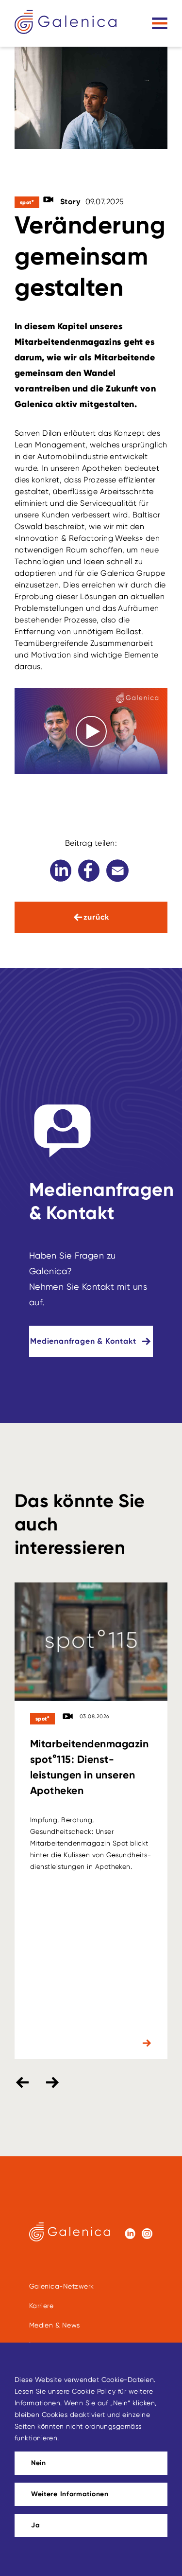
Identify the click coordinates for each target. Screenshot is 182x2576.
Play (30, 762)
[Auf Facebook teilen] (89, 871)
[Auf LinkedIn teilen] (61, 871)
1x (121, 761)
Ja (35, 2525)
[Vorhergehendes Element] (22, 2082)
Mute (136, 762)
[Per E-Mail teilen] (117, 871)
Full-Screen (152, 761)
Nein (39, 2463)
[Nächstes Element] (52, 2082)
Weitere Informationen (70, 2494)
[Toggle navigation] (160, 23)
